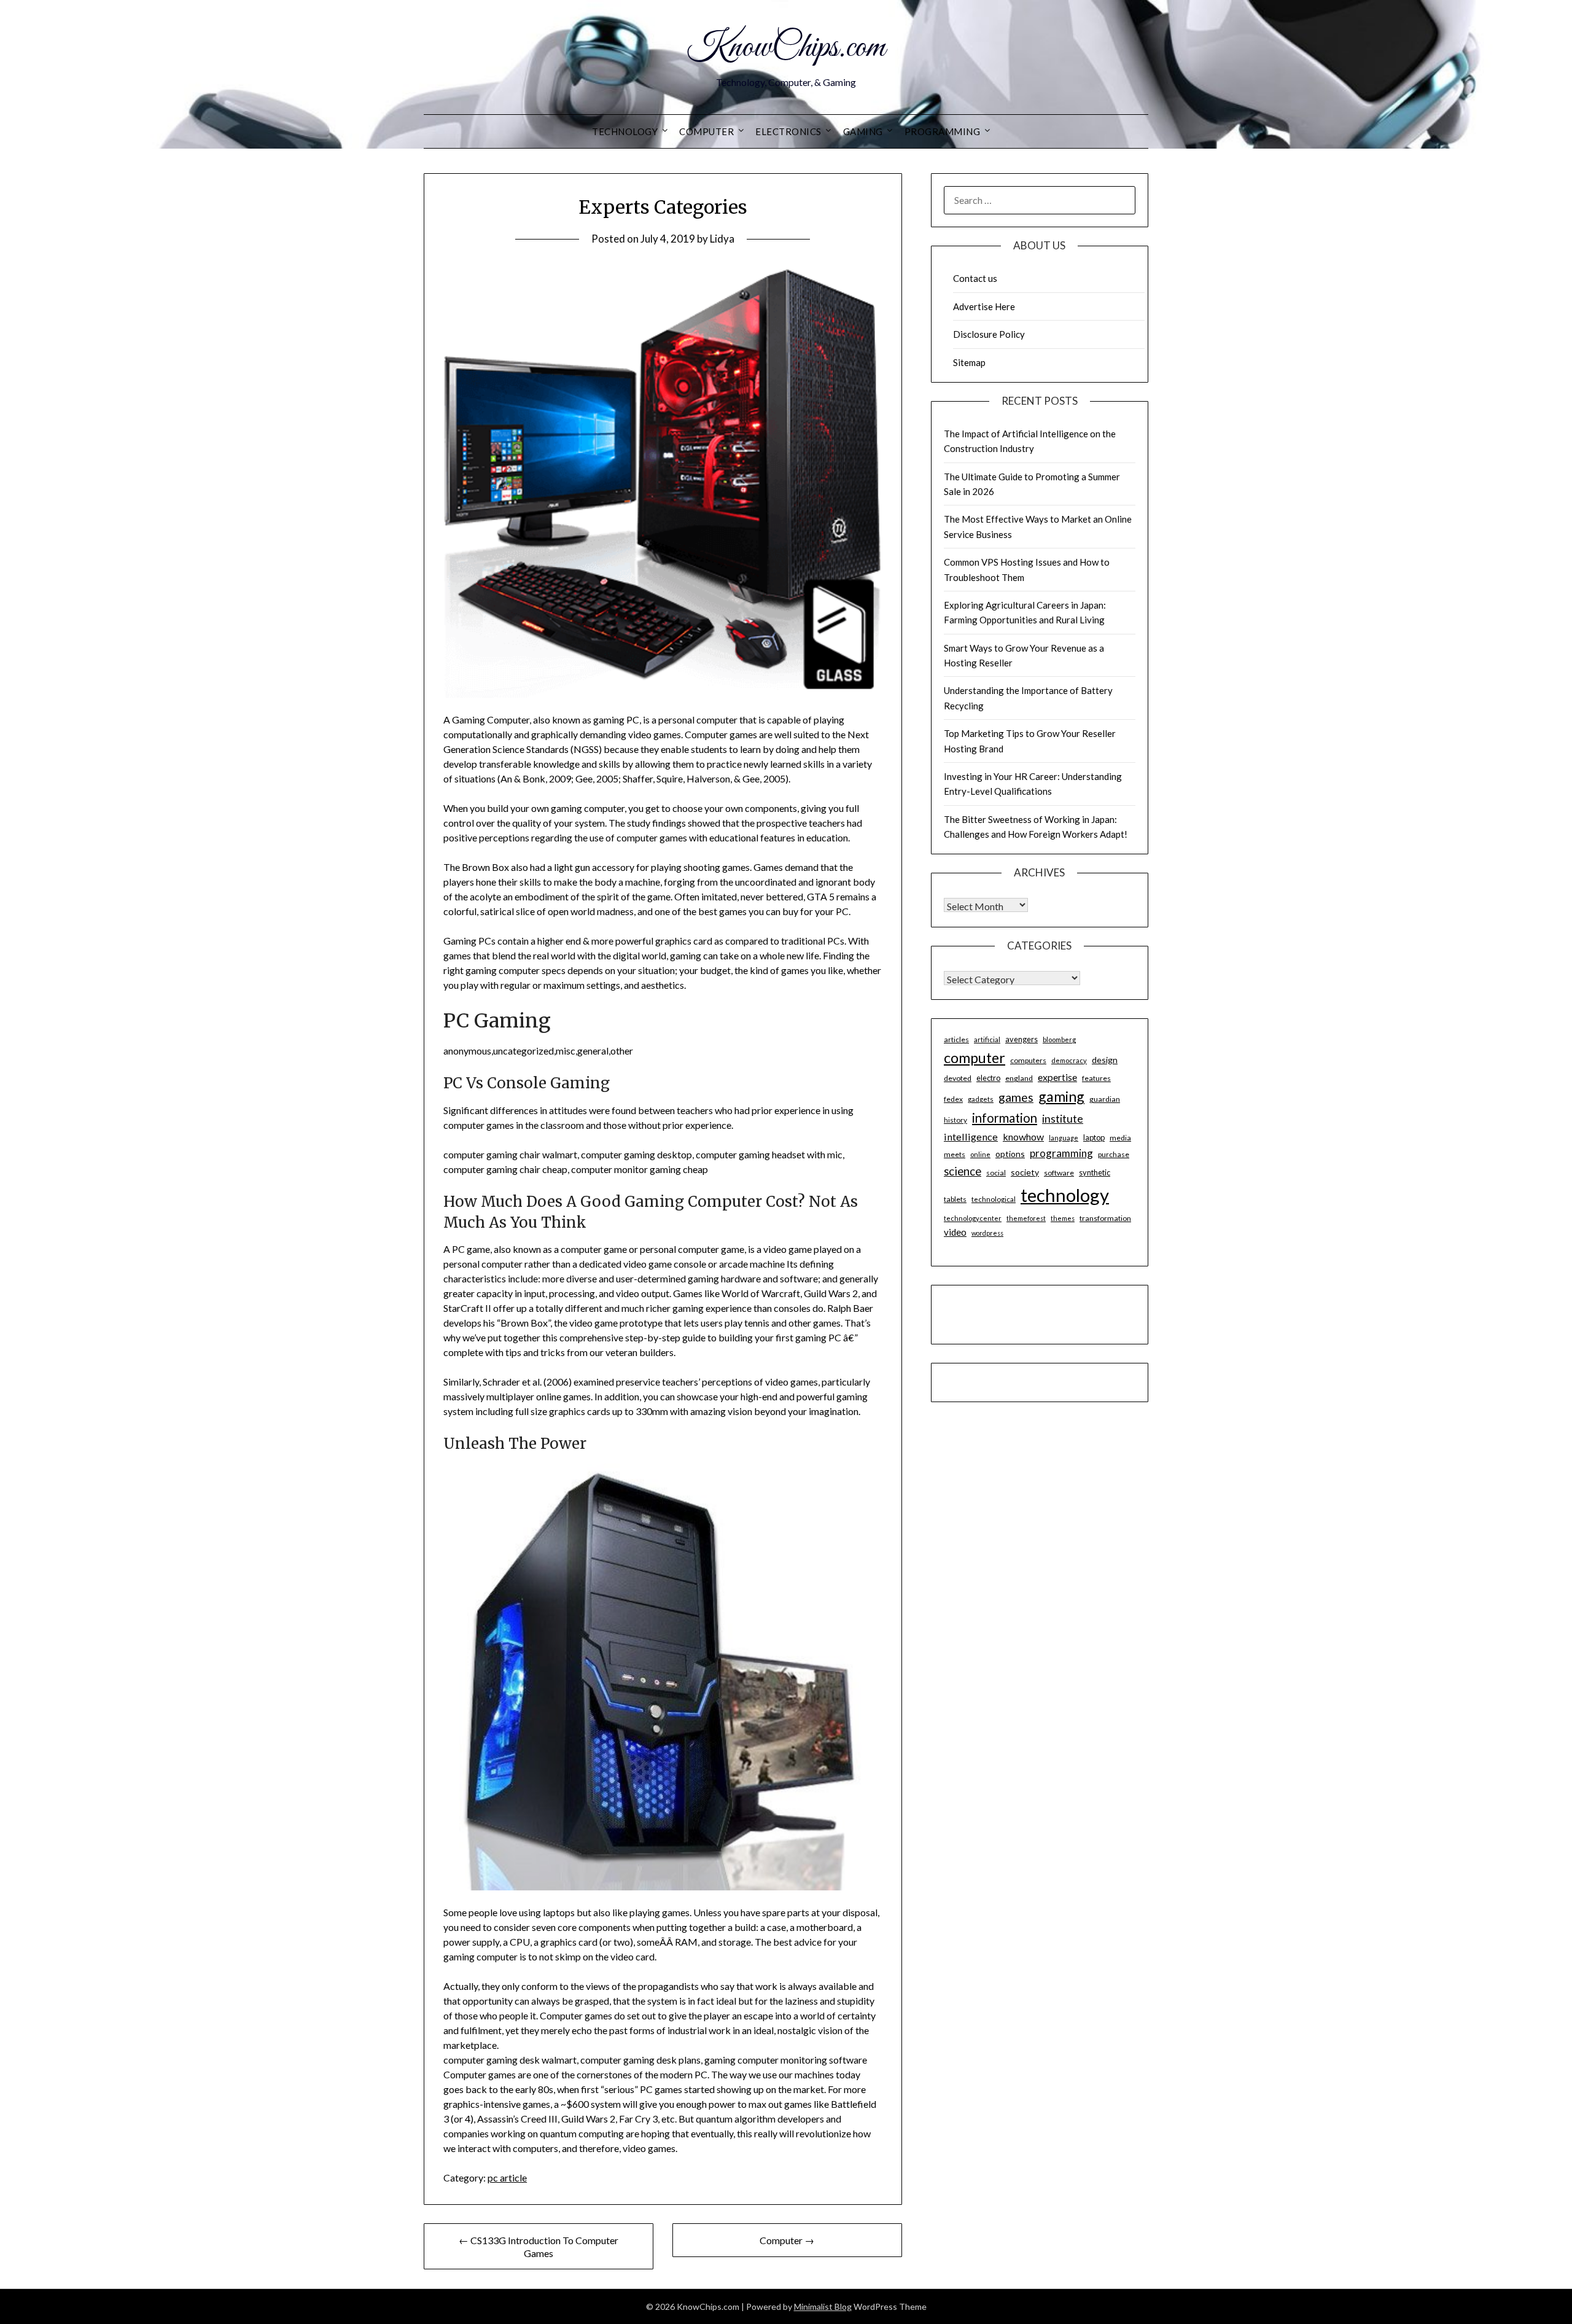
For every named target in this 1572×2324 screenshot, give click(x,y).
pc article (507, 2178)
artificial (987, 1039)
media (1120, 1138)
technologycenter (973, 1218)
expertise (1057, 1077)
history (955, 1120)
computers (1028, 1060)
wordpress (987, 1233)
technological (994, 1199)
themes (1063, 1218)
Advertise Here (984, 306)
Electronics (788, 131)
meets (955, 1154)
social (996, 1173)
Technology (625, 131)
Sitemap (969, 362)
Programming (943, 131)
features (1096, 1078)
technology (1065, 1195)
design (1105, 1060)
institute (1063, 1118)
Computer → (787, 2240)
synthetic (1095, 1172)
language (1064, 1138)
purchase (1114, 1154)
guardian (1105, 1099)
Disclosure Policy (989, 334)
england (1019, 1078)
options (1010, 1154)
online (980, 1154)
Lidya (722, 239)
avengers (1021, 1039)
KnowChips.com (786, 48)
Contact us (975, 278)
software (1059, 1173)
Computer (706, 131)
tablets (955, 1199)
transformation (1105, 1218)
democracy (1069, 1060)
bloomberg (1059, 1039)
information (1005, 1118)
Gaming (863, 131)
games (1016, 1097)
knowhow (1023, 1137)
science (963, 1171)
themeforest (1026, 1218)
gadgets (981, 1099)
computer (975, 1058)
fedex (953, 1099)
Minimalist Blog (823, 2306)
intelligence (971, 1137)
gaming (1061, 1096)
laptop (1094, 1137)
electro (988, 1078)
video (955, 1232)
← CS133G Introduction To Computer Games (539, 2247)
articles (956, 1039)
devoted (958, 1078)
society (1025, 1172)
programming (1061, 1153)
